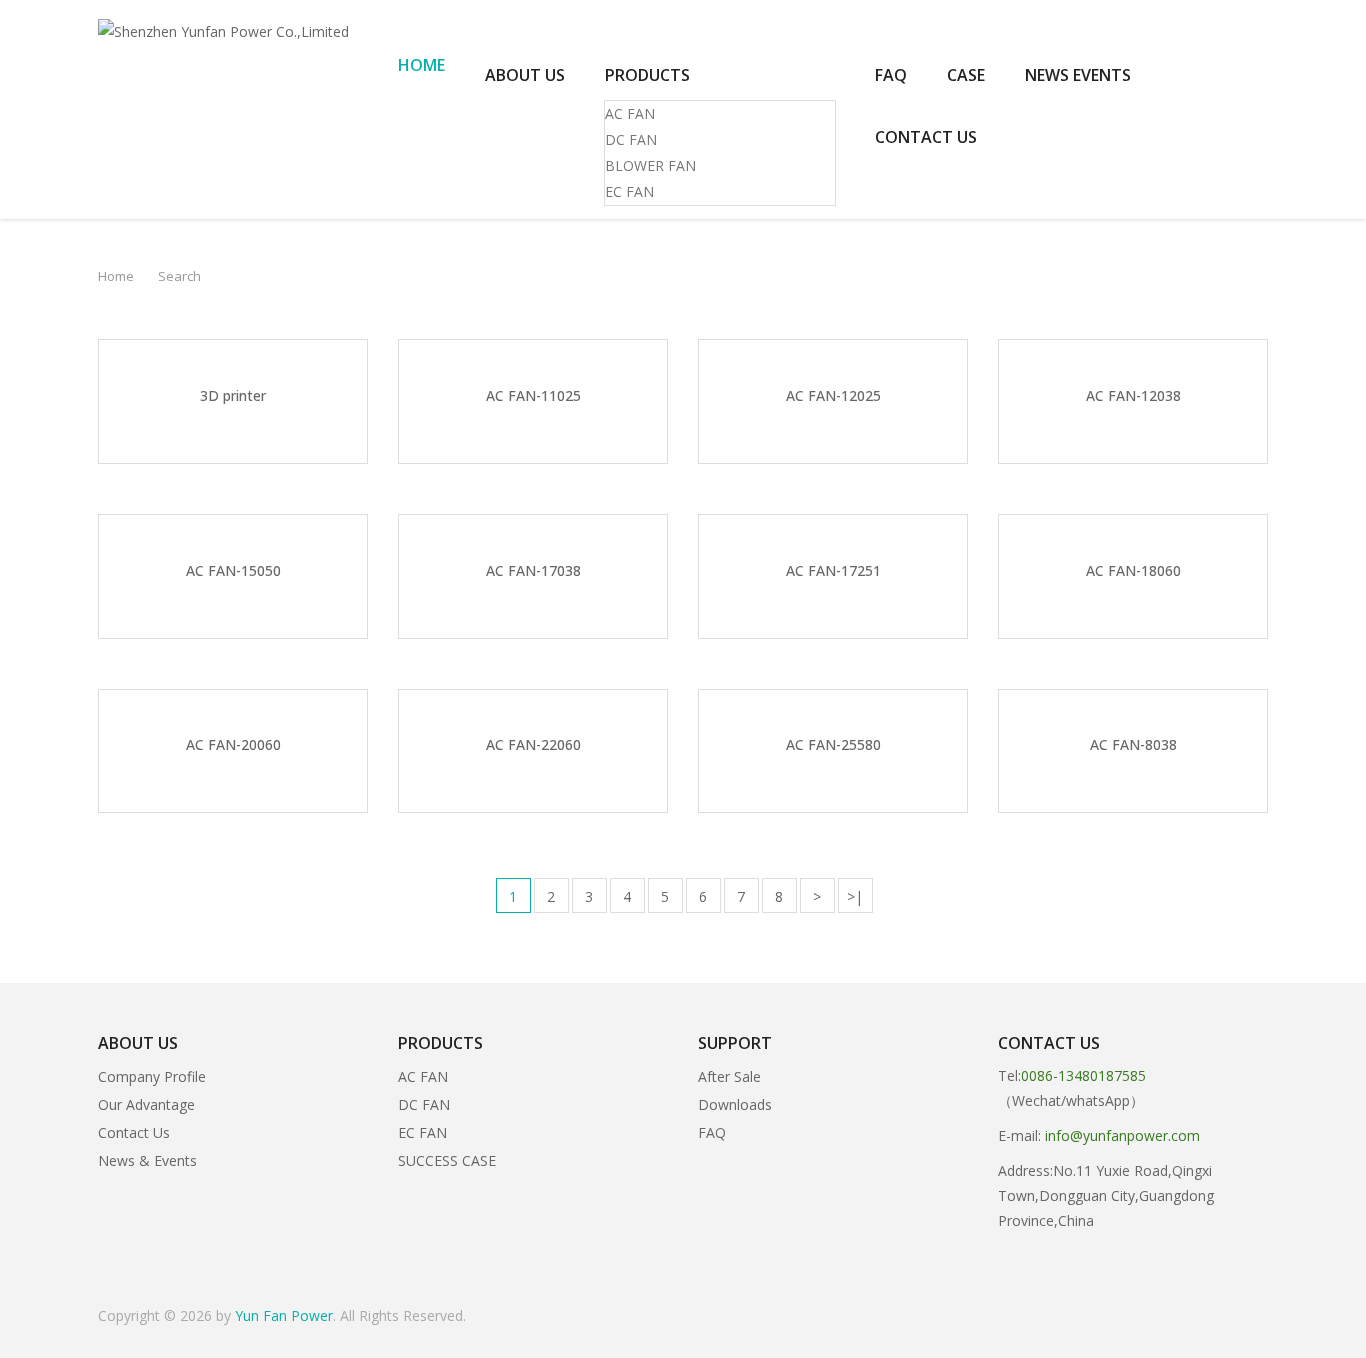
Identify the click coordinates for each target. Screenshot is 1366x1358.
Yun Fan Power (284, 1315)
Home (116, 276)
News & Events (147, 1160)
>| (855, 896)
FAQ (712, 1132)
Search (179, 276)
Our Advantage (146, 1104)
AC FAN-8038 (1133, 744)
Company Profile (152, 1076)
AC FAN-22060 (533, 744)
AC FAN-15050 (233, 570)
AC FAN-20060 (233, 744)
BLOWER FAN (650, 165)
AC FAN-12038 (1133, 395)
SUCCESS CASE (447, 1160)
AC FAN (630, 113)
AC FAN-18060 (1133, 570)
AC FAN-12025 (833, 395)
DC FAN (631, 139)
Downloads (735, 1104)
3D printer (233, 395)
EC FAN (629, 191)
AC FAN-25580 (833, 744)
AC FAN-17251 (833, 570)
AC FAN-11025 (533, 395)
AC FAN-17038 (533, 570)
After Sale (729, 1076)
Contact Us (134, 1132)
